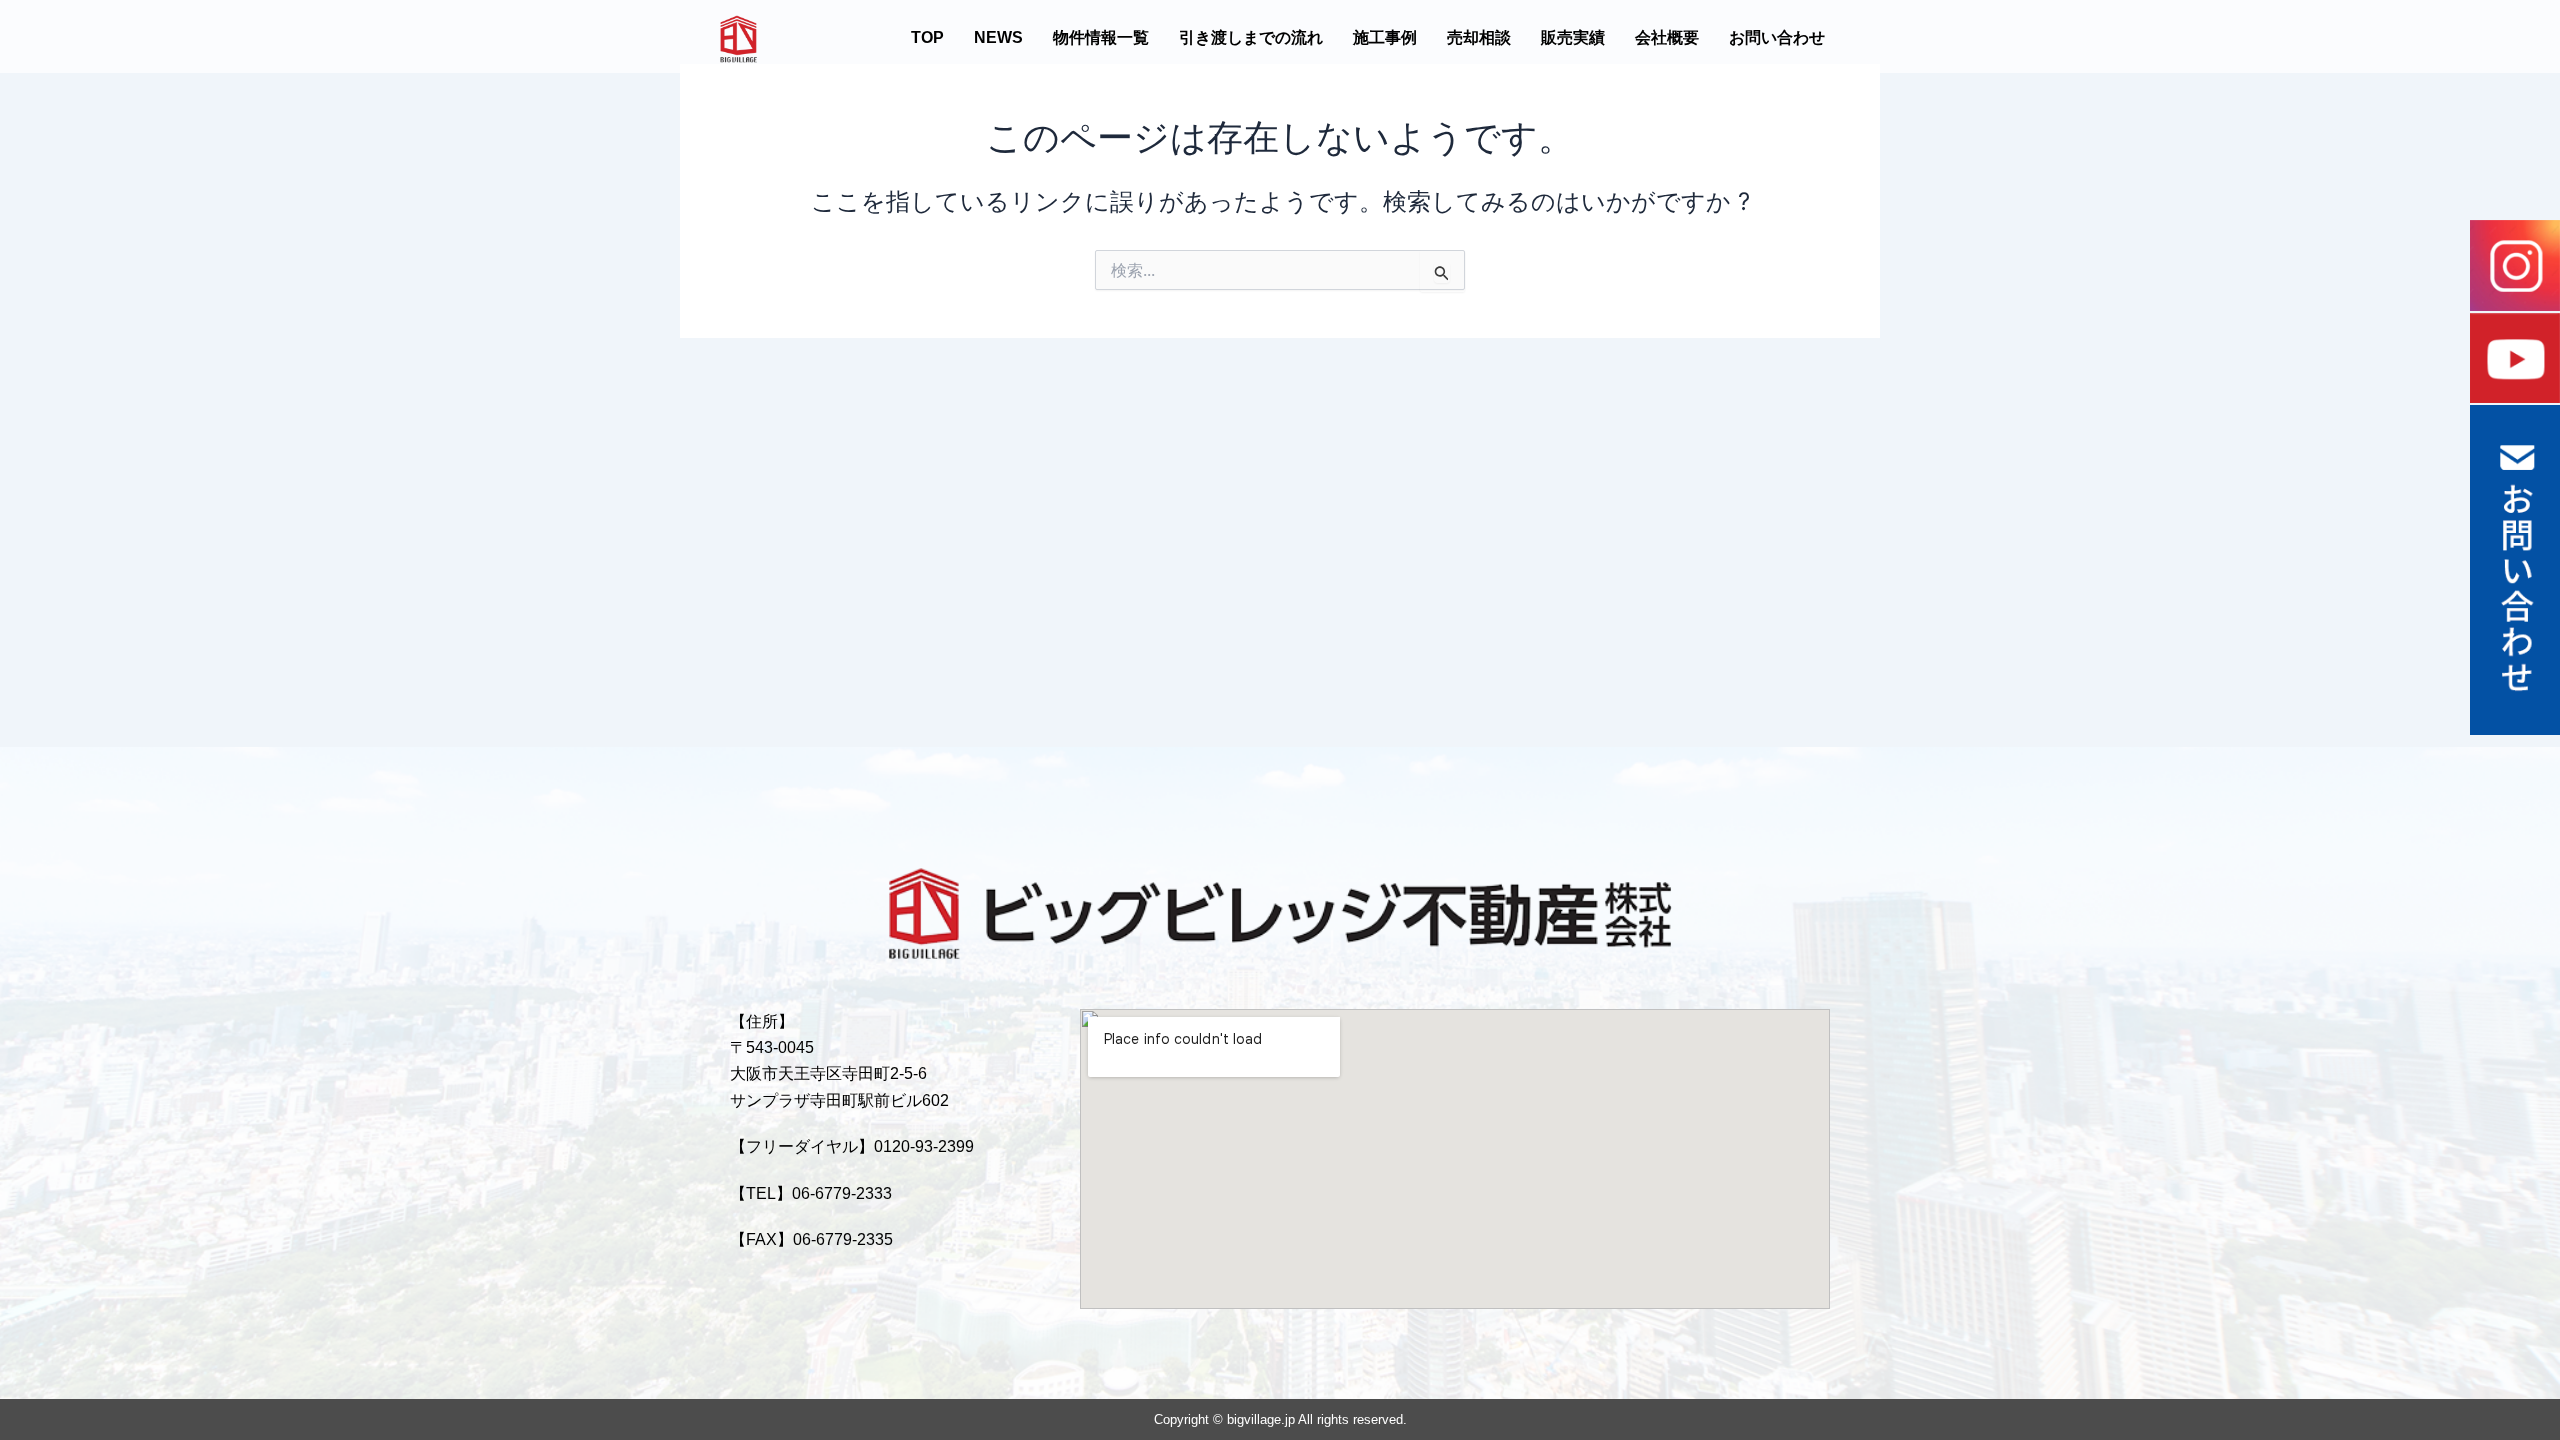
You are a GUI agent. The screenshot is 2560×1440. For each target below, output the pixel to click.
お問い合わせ (1777, 37)
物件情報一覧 (1101, 37)
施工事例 (1385, 37)
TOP (927, 37)
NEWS (998, 37)
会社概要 (1667, 37)
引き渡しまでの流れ (1251, 37)
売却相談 (1479, 37)
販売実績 (1573, 37)
